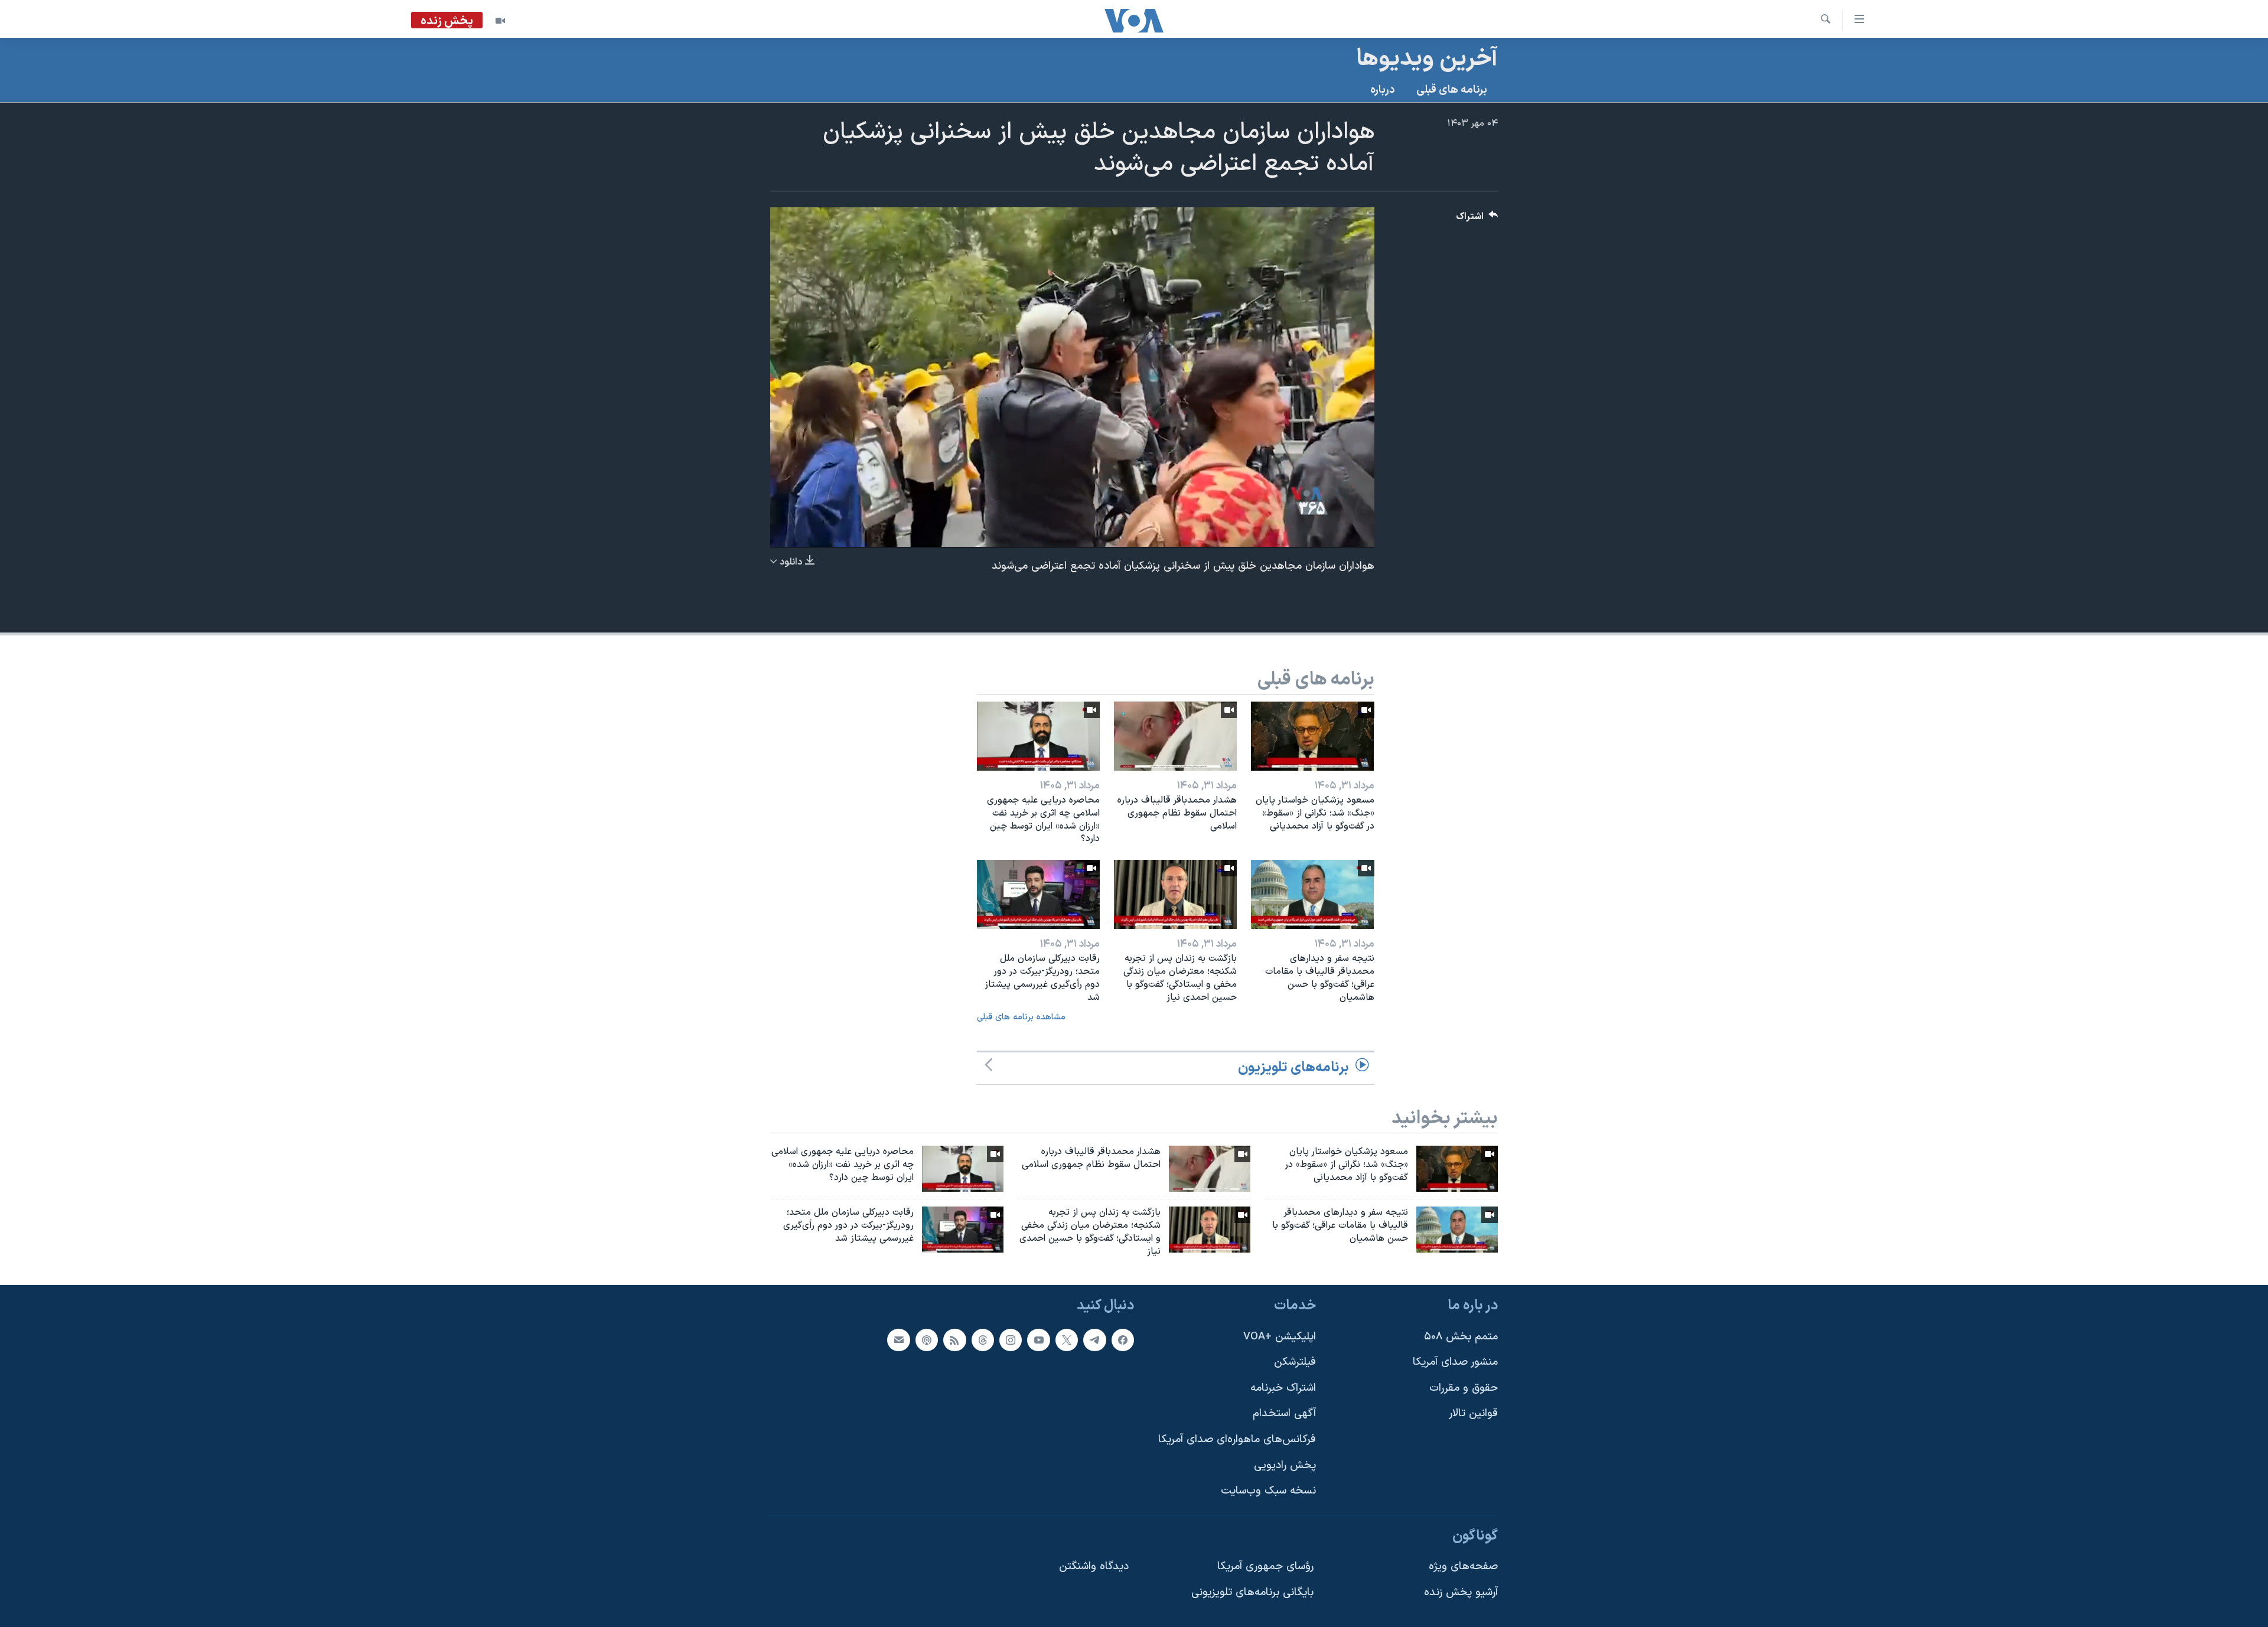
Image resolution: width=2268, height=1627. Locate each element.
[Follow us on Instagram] (1011, 1340)
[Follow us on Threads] (983, 1340)
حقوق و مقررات (1464, 1388)
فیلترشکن (1295, 1363)
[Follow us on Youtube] (1038, 1340)
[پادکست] (927, 1340)
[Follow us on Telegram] (1094, 1340)
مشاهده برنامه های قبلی (1021, 1017)
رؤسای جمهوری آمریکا (1265, 1567)
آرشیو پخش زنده (1461, 1592)
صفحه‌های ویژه (1463, 1567)
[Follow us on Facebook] (1123, 1340)
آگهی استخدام (1284, 1414)
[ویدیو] (500, 21)
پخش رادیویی (1285, 1465)
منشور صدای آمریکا (1455, 1363)
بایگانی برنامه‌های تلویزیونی (1252, 1592)
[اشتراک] (898, 1340)
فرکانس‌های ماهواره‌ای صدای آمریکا (1237, 1439)
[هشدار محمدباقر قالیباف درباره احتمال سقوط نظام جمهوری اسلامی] (1175, 736)
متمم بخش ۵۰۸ (1461, 1337)
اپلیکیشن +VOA (1280, 1337)
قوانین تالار (1473, 1414)
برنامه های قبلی (1452, 90)
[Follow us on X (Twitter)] (1067, 1340)
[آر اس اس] (954, 1340)
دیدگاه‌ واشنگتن (1094, 1567)
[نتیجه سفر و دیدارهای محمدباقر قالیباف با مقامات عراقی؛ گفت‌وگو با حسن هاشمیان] (1312, 894)
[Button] (1477, 219)
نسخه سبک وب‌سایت (1268, 1491)
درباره (1383, 90)
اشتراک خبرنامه (1283, 1388)
